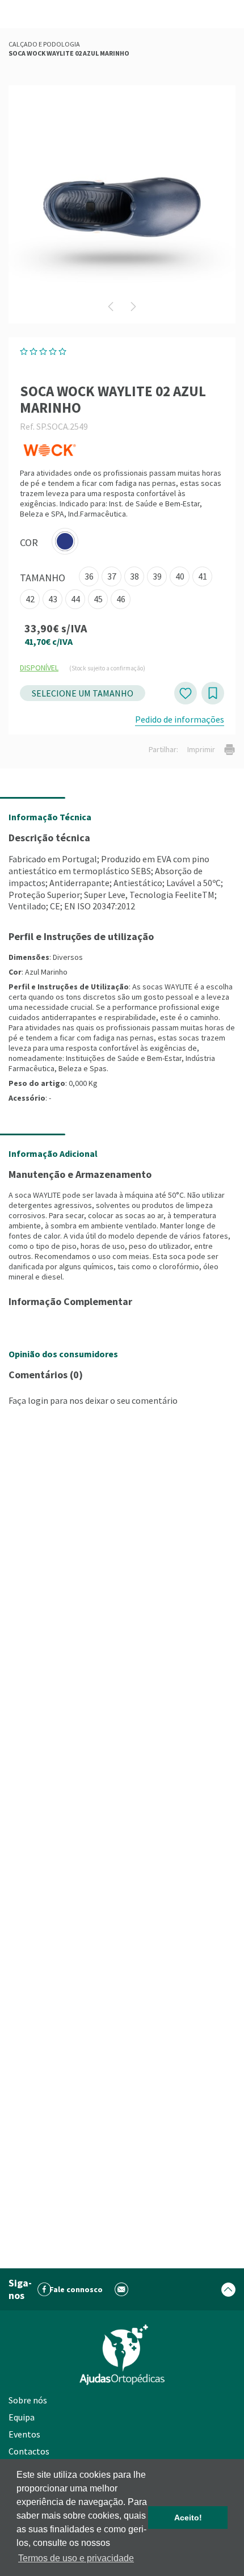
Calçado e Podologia (44, 44)
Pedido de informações (180, 719)
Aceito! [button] (188, 2518)
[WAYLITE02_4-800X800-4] (122, 204)
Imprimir (201, 749)
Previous (111, 307)
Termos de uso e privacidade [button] (76, 2558)
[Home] (122, 2355)
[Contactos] (122, 2290)
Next (133, 307)
